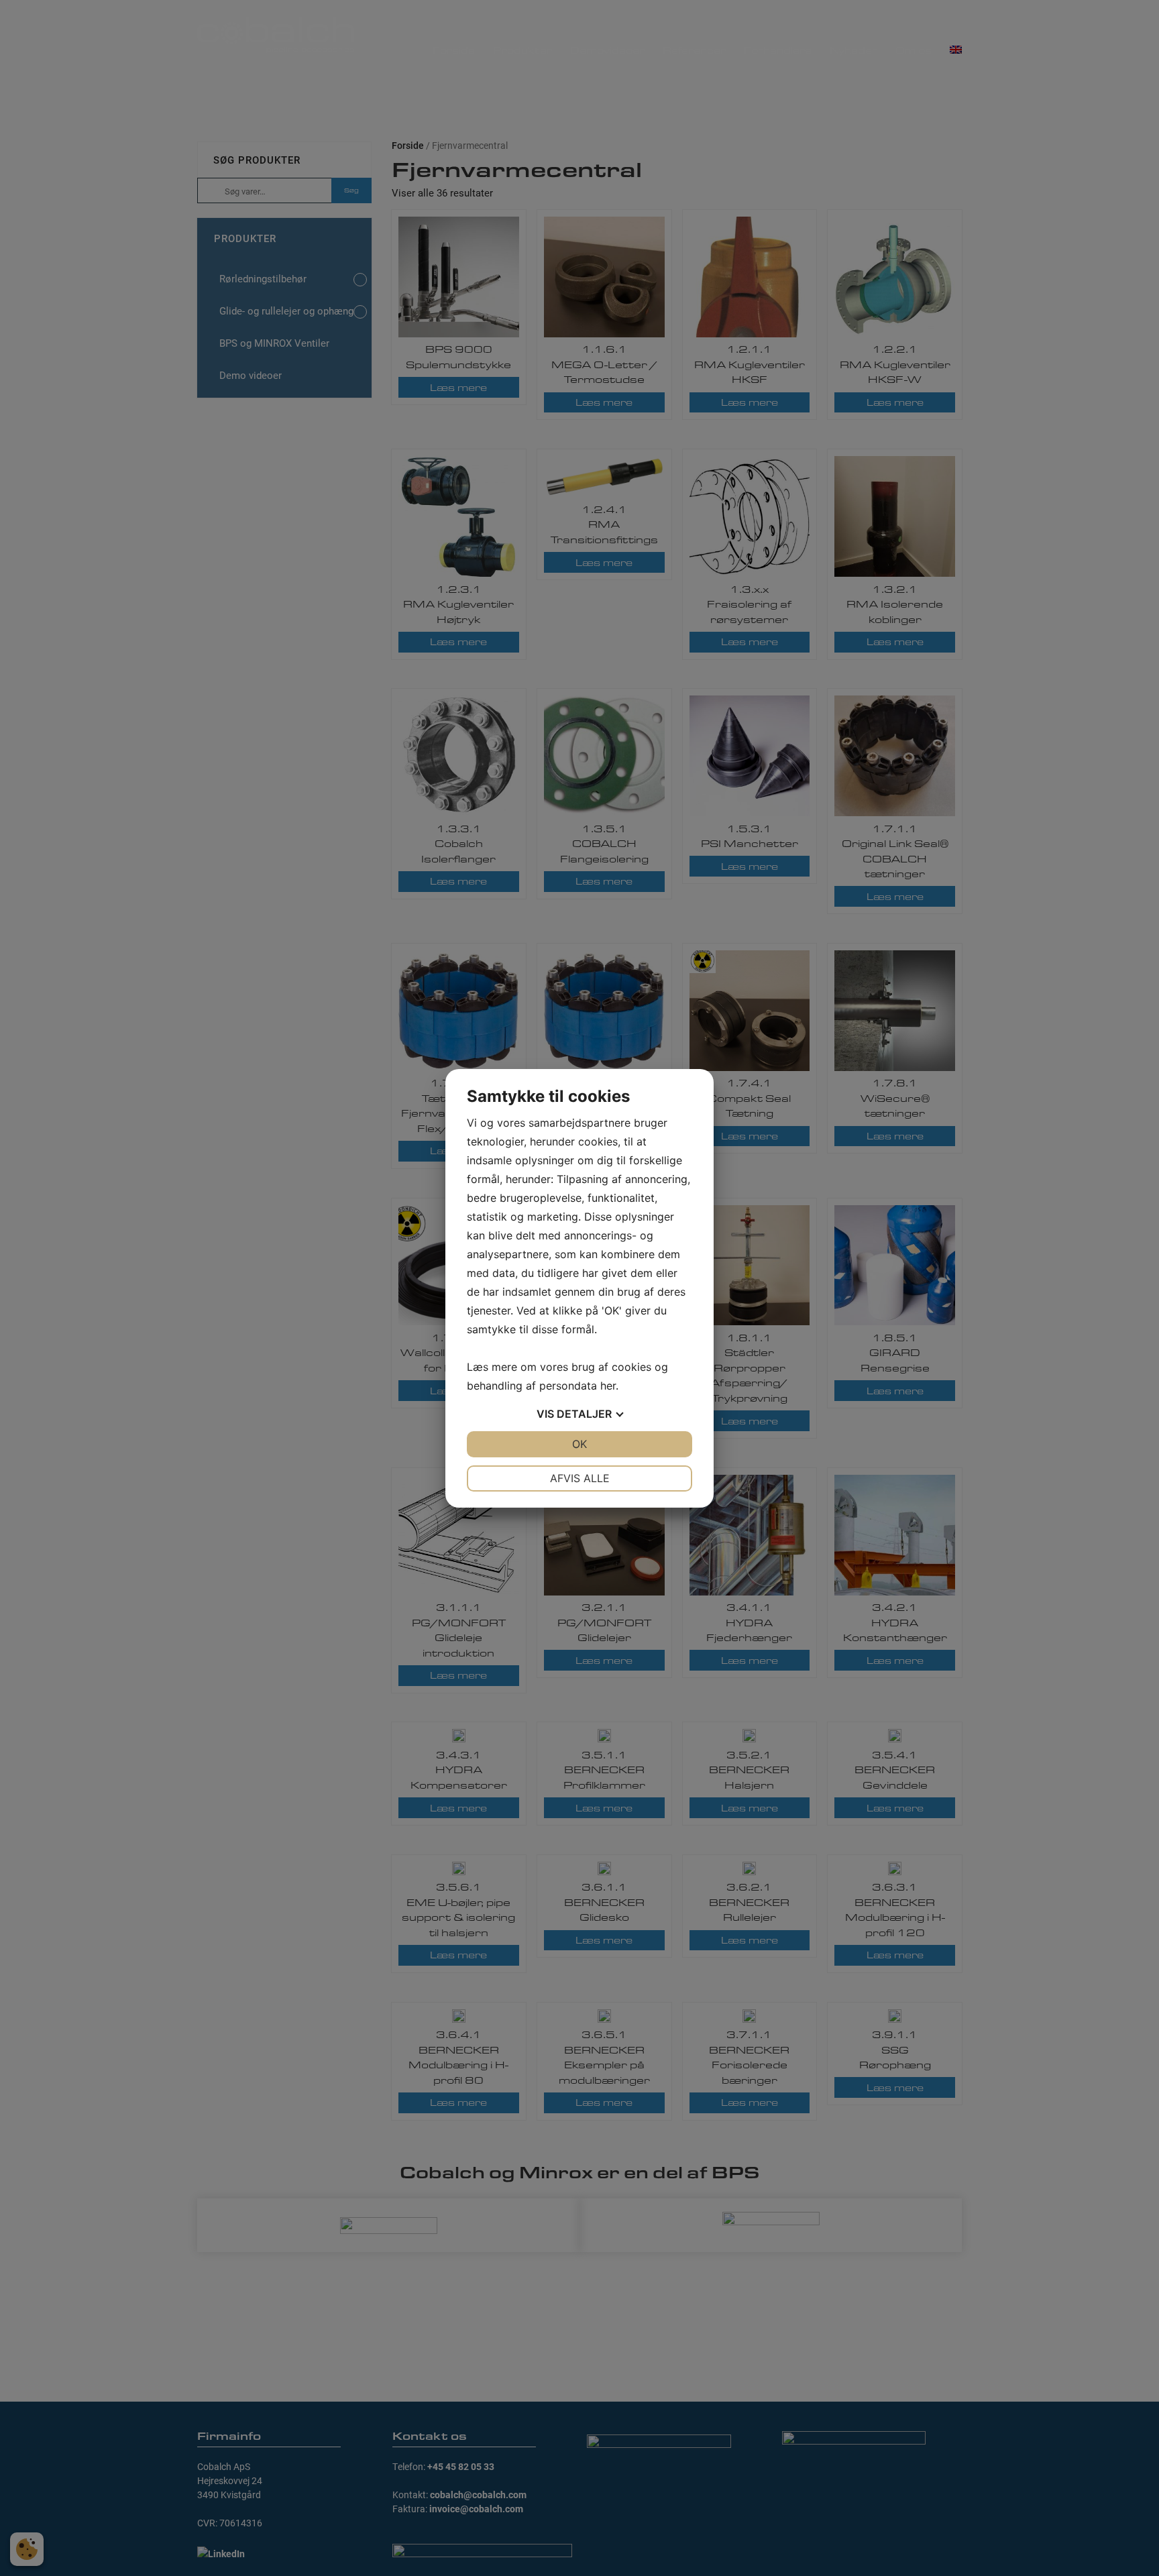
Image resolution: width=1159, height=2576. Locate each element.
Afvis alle (580, 1478)
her (608, 1386)
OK (579, 1444)
